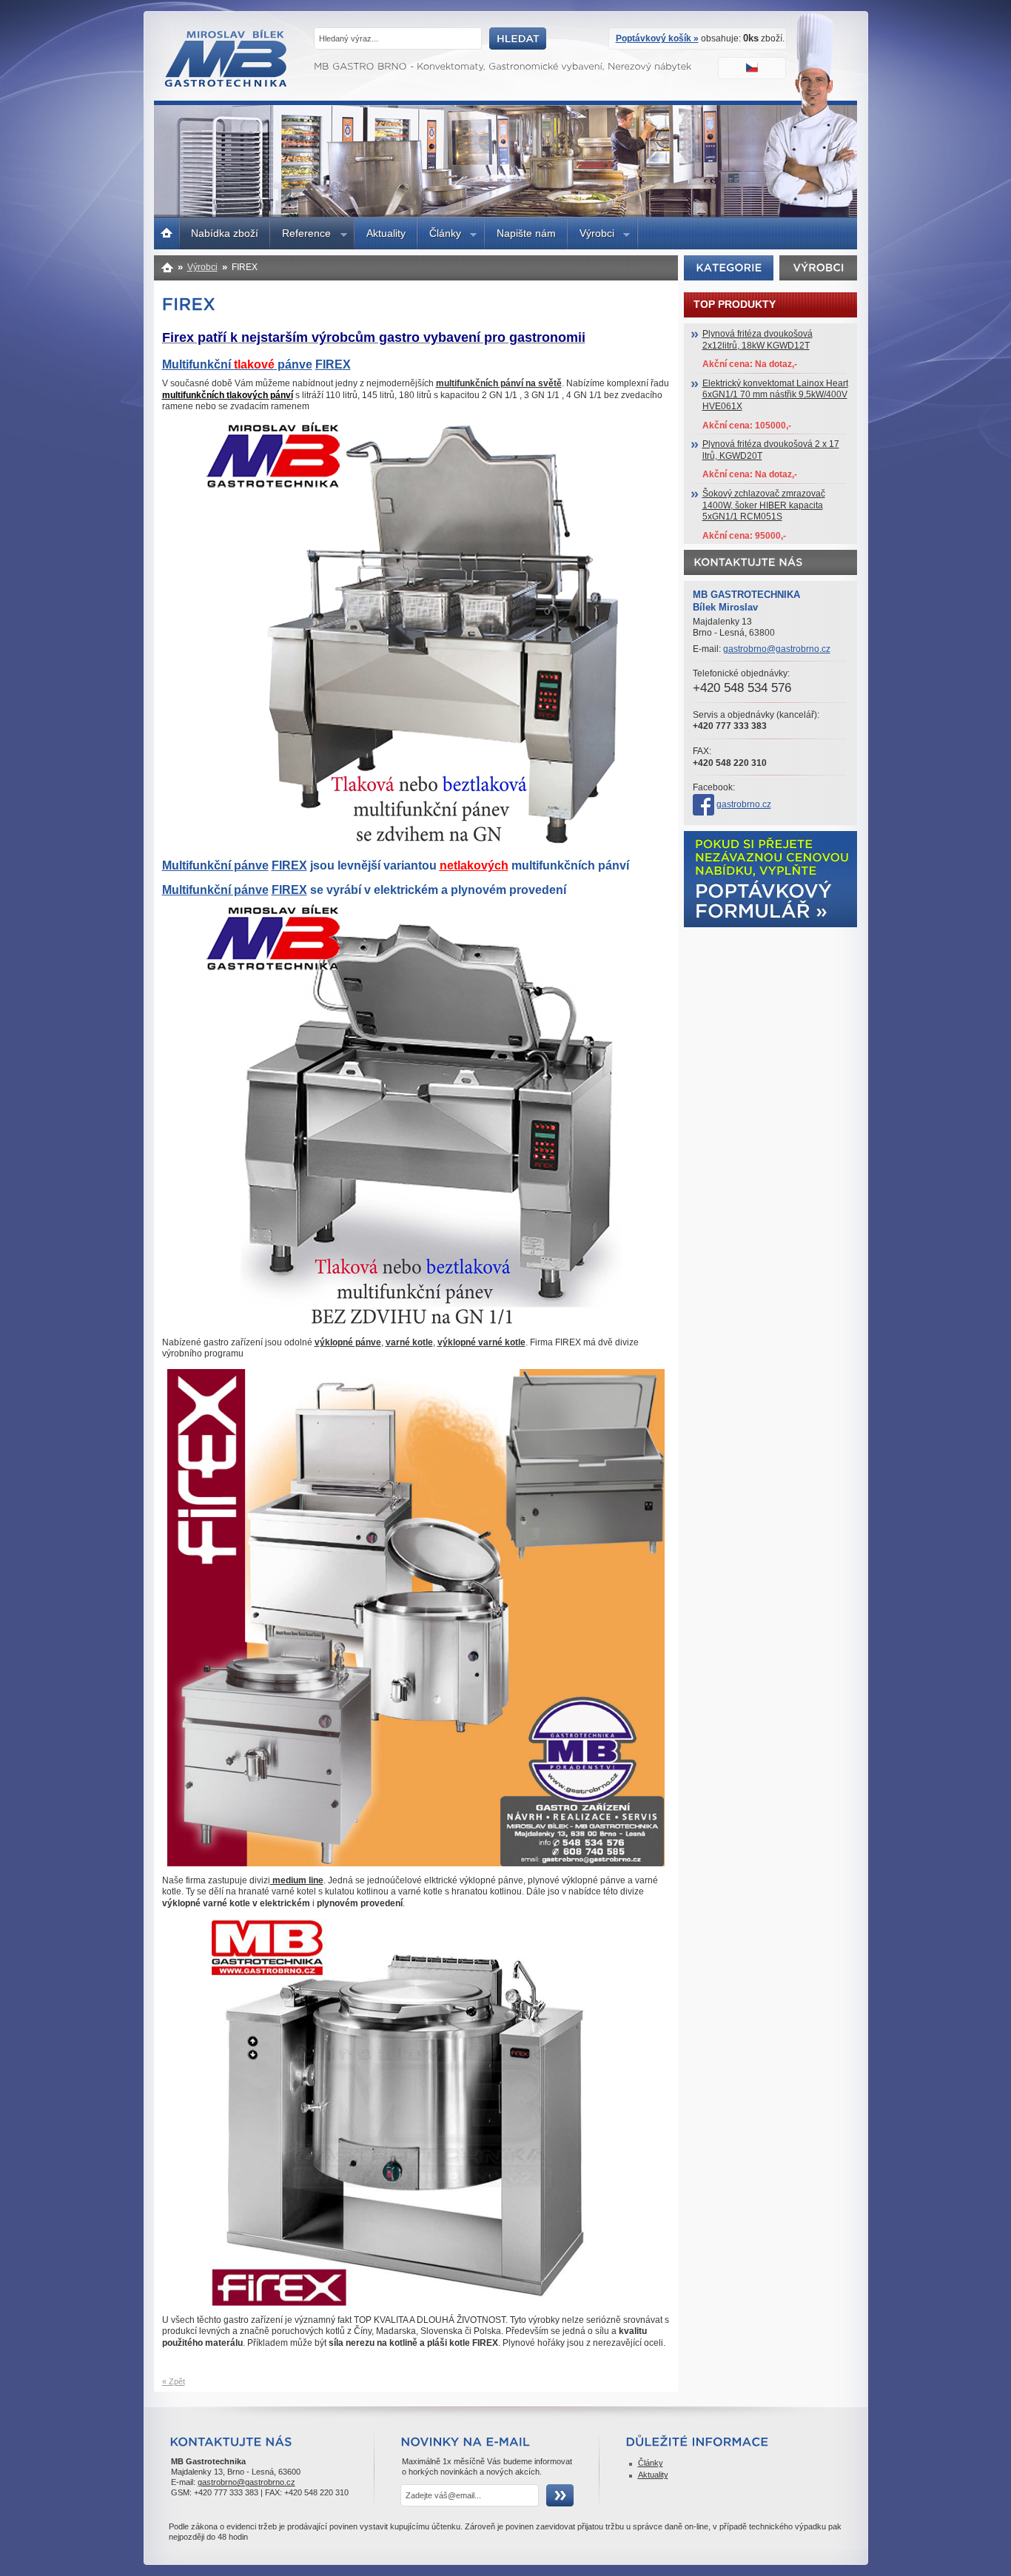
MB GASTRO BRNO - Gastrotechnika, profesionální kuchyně (227, 83)
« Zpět (174, 2381)
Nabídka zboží (225, 233)
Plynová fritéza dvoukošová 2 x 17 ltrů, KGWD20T (771, 450)
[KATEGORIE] (729, 267)
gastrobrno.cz (744, 804)
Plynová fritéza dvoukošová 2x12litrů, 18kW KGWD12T (758, 340)
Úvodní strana (167, 231)
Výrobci (591, 235)
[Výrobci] (819, 267)
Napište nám (526, 233)
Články (439, 235)
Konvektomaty (168, 267)
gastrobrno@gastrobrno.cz (777, 649)
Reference (300, 235)
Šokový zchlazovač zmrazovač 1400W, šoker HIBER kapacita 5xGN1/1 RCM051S (764, 505)
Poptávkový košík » (657, 38)
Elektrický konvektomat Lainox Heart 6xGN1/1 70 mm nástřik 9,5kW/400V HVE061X (775, 395)
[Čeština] (754, 70)
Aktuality (386, 233)
